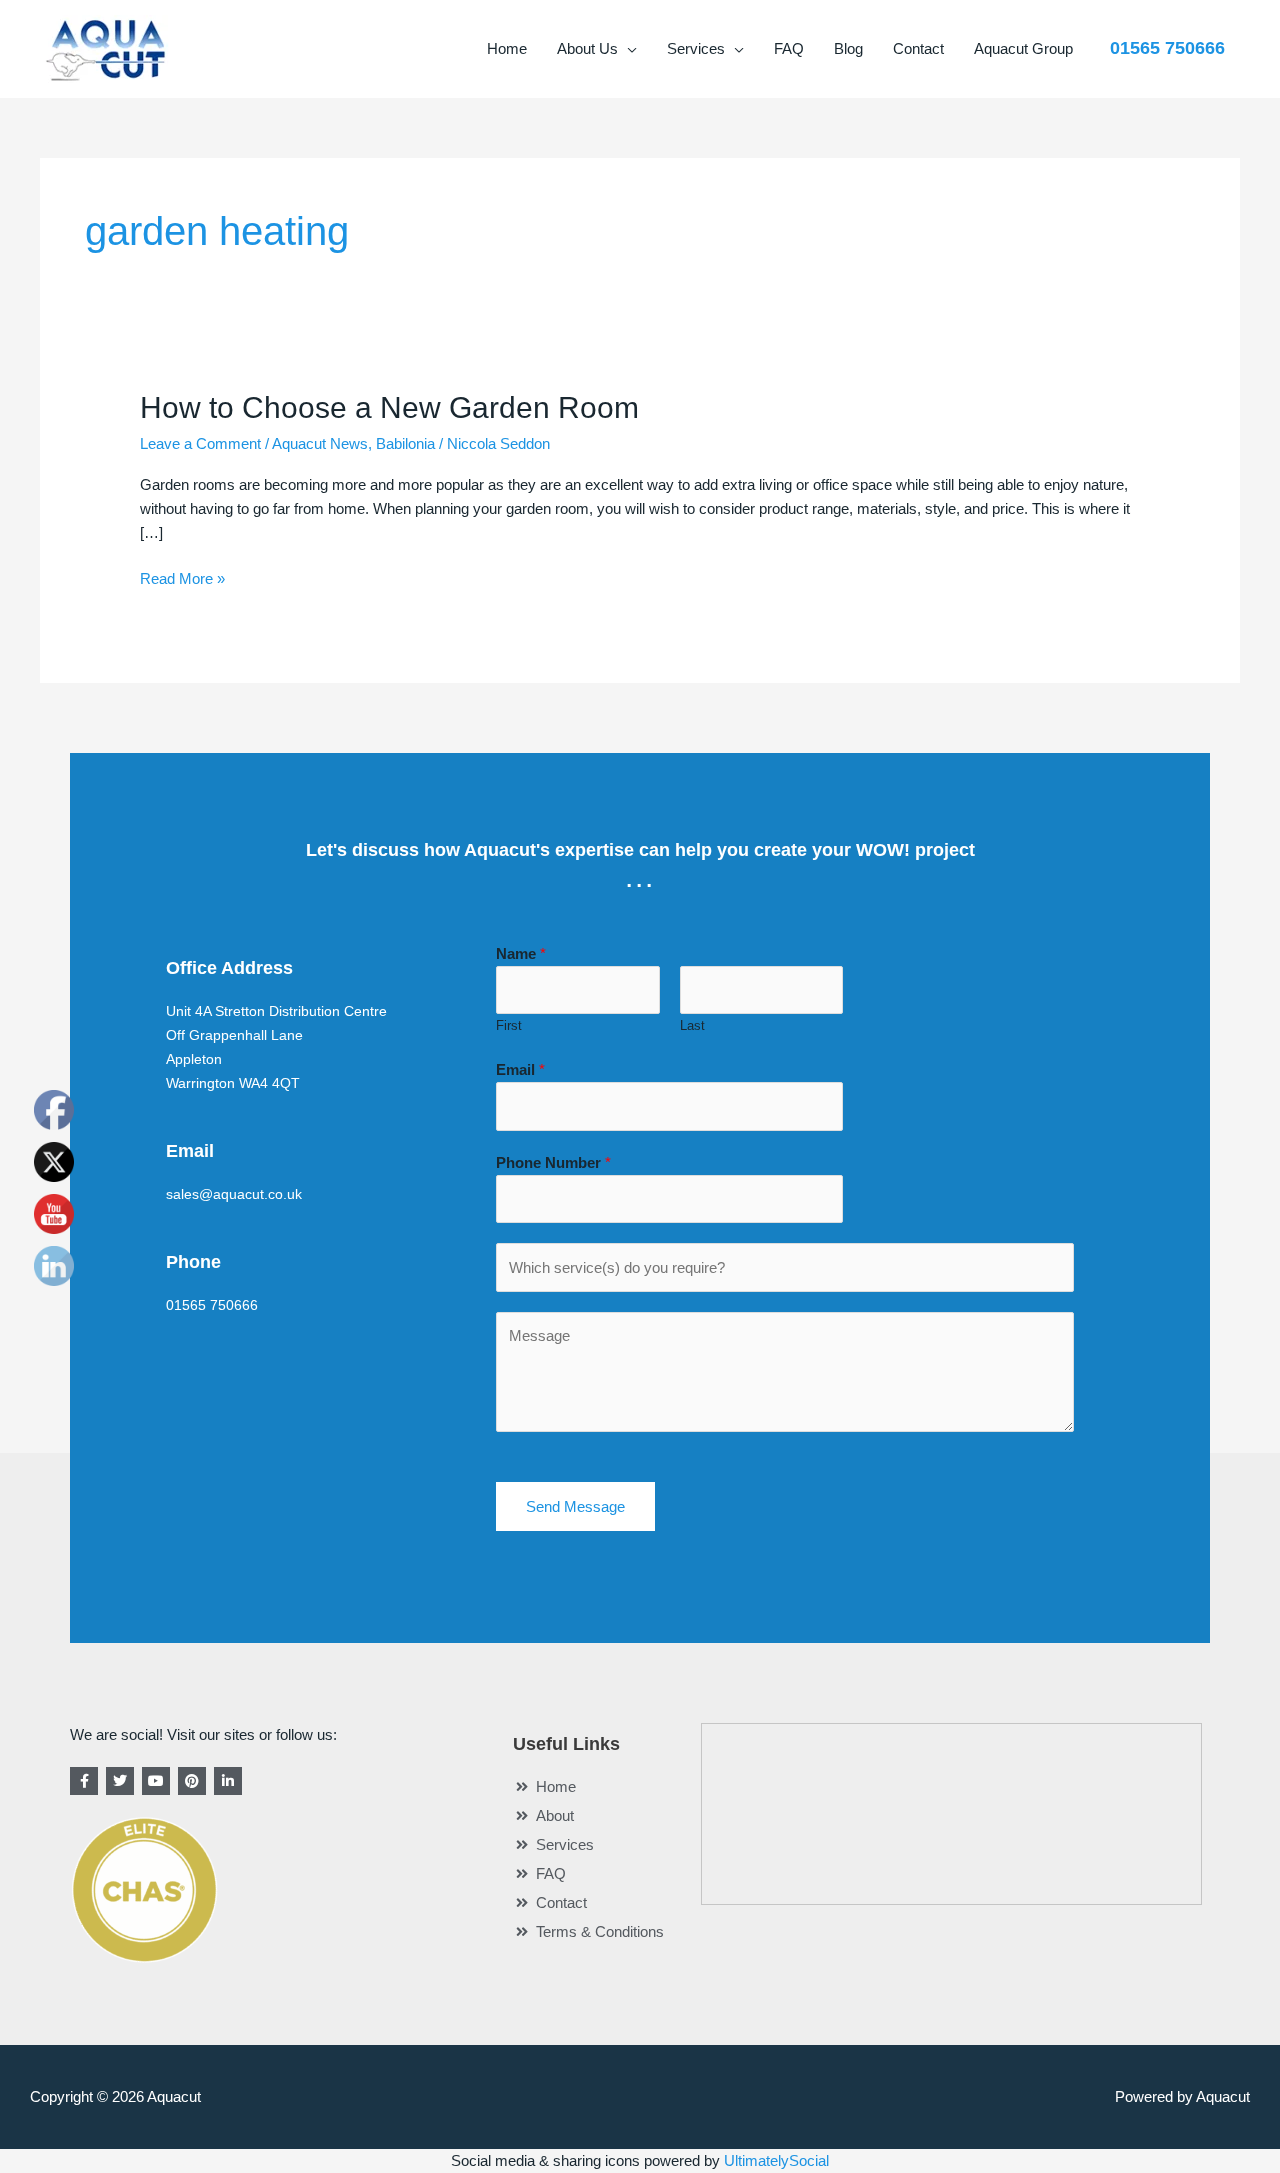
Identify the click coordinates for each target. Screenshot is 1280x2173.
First (509, 1025)
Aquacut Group (1023, 48)
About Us (587, 48)
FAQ (789, 48)
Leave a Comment (200, 443)
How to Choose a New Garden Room (389, 407)
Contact (918, 48)
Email (520, 1069)
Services (696, 48)
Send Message (575, 1506)
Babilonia (405, 443)
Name (521, 953)
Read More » (182, 577)
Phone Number (553, 1162)
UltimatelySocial (776, 2160)
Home (507, 48)
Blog (848, 48)
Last (692, 1025)
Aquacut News (320, 443)
